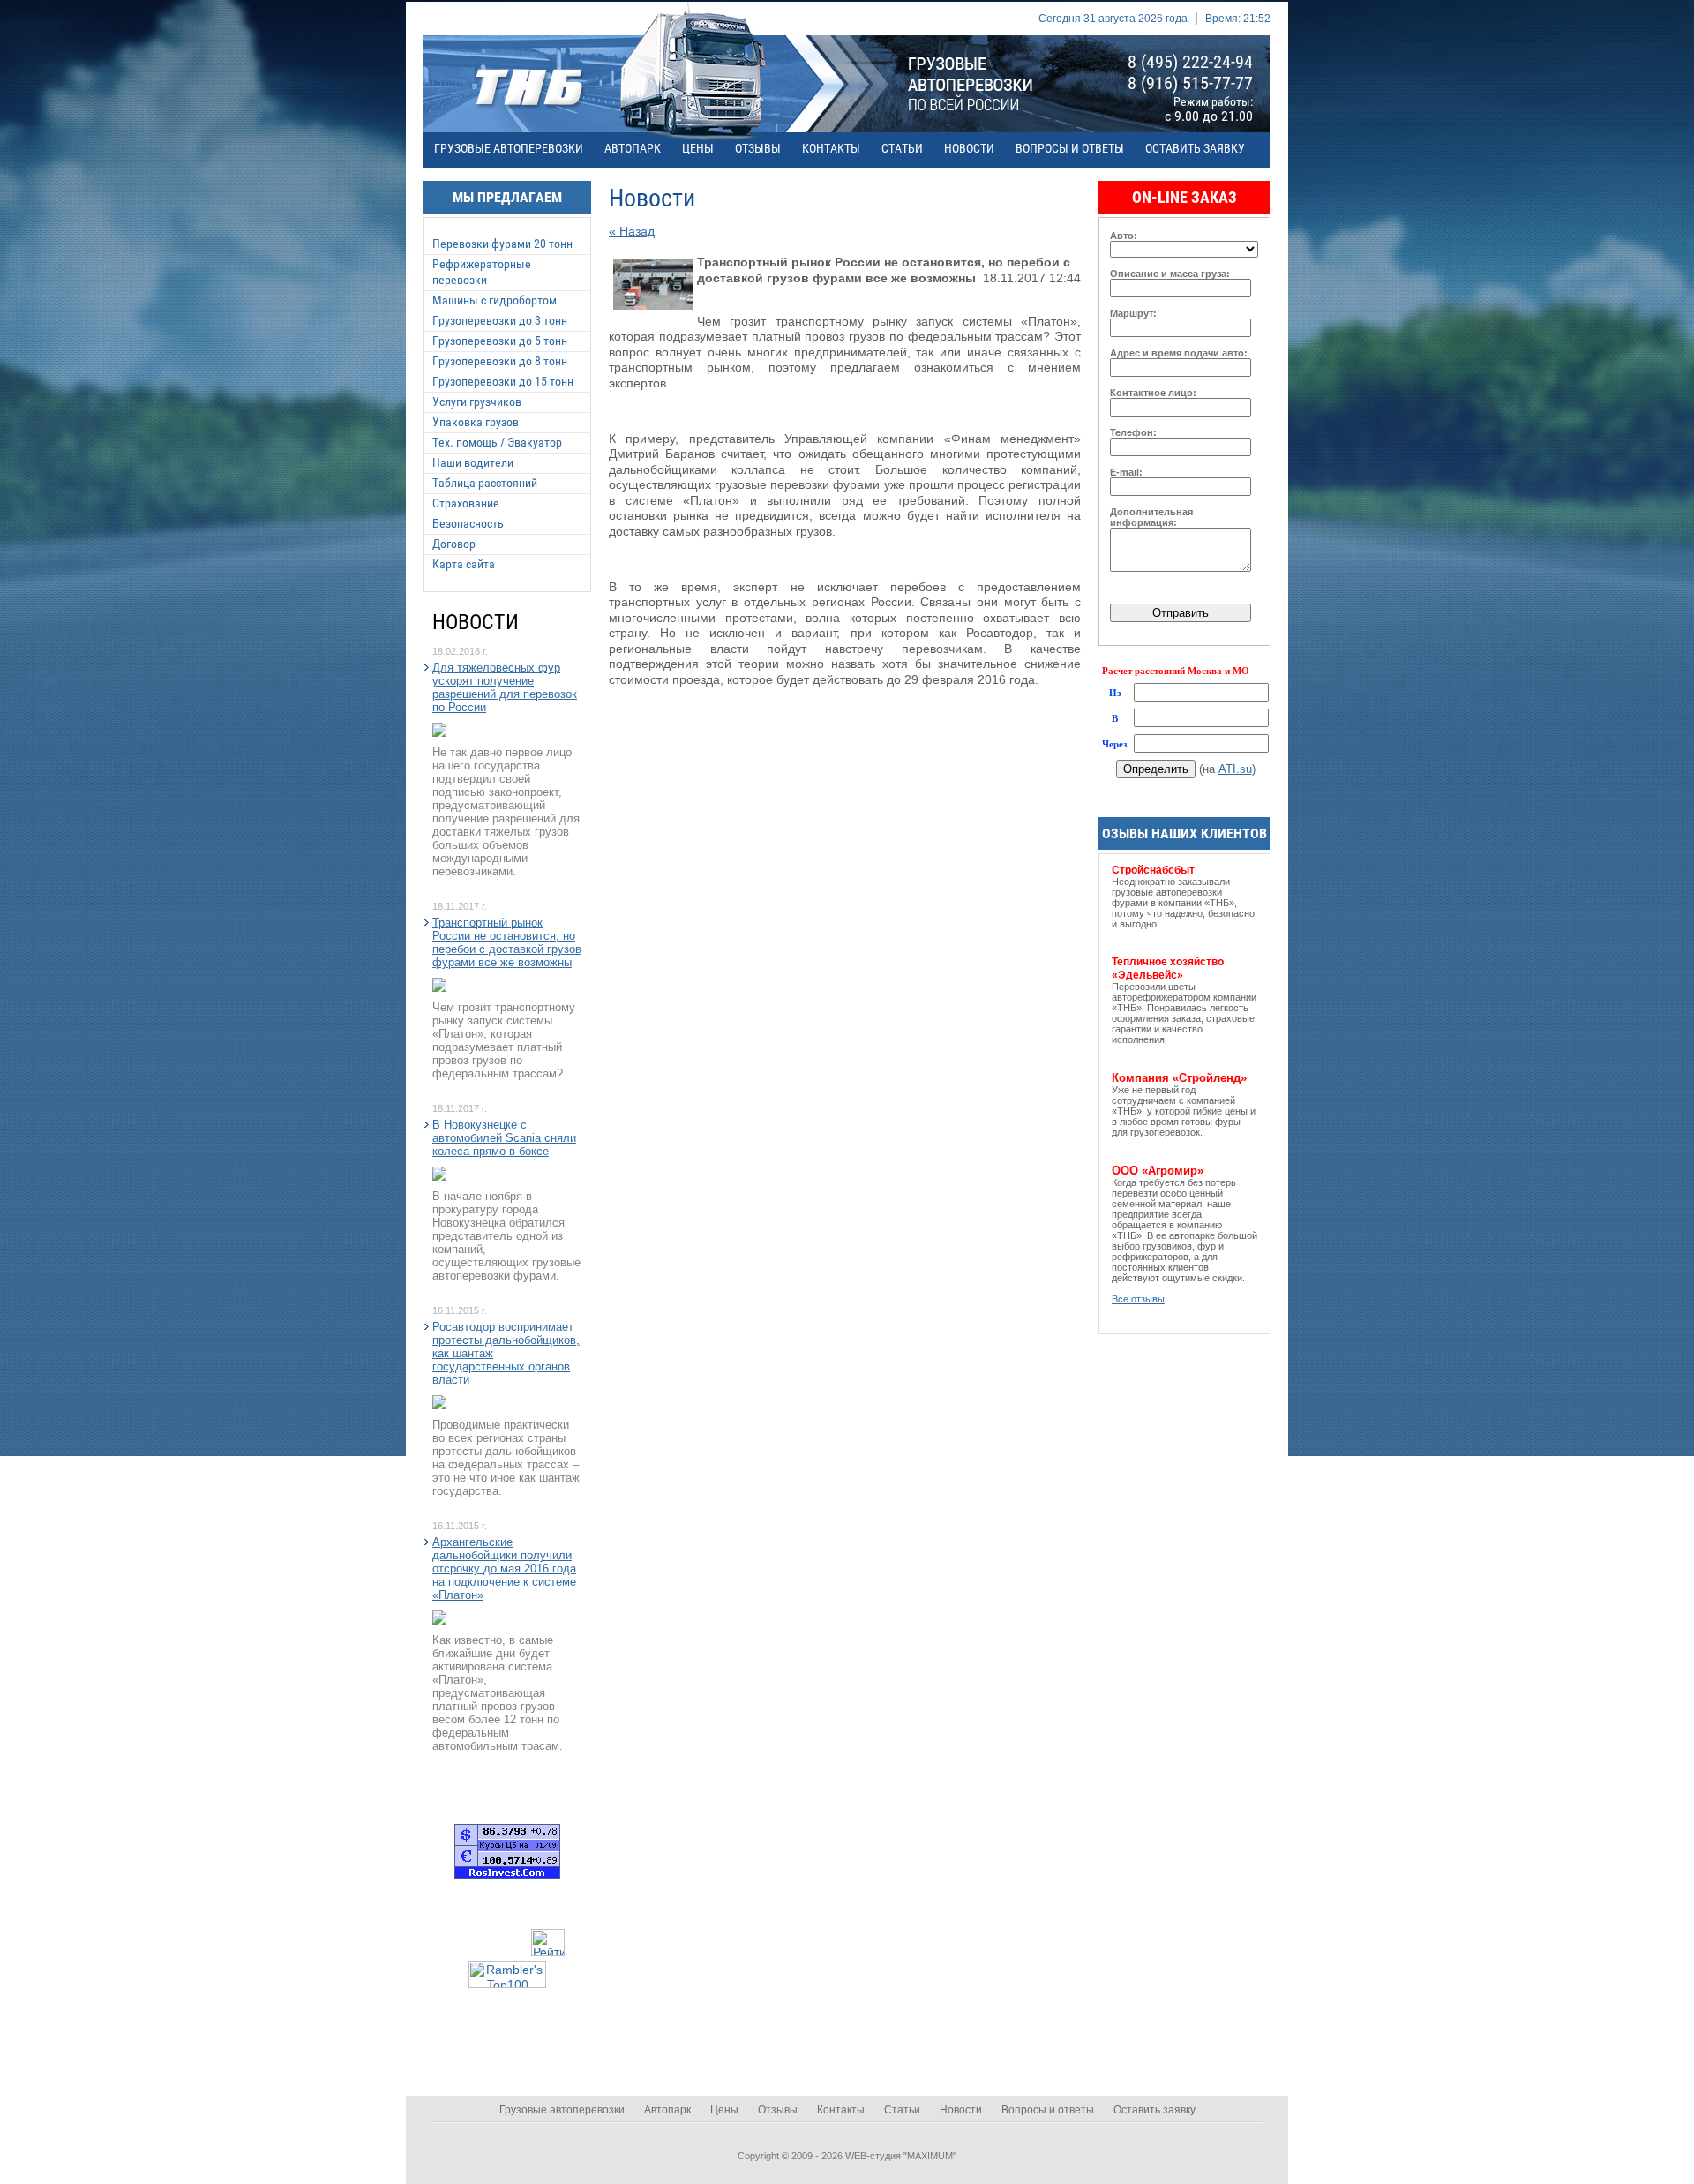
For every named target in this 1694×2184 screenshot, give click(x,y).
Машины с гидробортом (495, 300)
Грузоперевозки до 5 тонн (500, 341)
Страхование (466, 503)
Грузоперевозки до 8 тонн (500, 361)
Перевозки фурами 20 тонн (502, 244)
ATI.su (1235, 769)
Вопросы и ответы (1070, 148)
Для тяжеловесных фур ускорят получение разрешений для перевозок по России (505, 687)
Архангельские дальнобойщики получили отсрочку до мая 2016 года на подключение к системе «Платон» (504, 1569)
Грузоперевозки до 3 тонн (500, 320)
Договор (454, 544)
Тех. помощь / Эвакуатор (497, 442)
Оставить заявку (1195, 148)
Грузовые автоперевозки (509, 148)
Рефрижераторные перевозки (482, 272)
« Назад (632, 231)
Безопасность (468, 523)
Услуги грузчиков (477, 402)
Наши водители (473, 462)
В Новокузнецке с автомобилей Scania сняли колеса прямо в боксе (504, 1138)
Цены (698, 148)
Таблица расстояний (485, 483)
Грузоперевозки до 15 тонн (503, 381)
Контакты (831, 148)
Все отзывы (1138, 1299)
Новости (969, 148)
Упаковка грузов (476, 422)
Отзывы (758, 148)
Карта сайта (464, 564)
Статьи (902, 148)
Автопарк (633, 148)
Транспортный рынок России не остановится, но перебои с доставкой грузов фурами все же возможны (507, 942)
